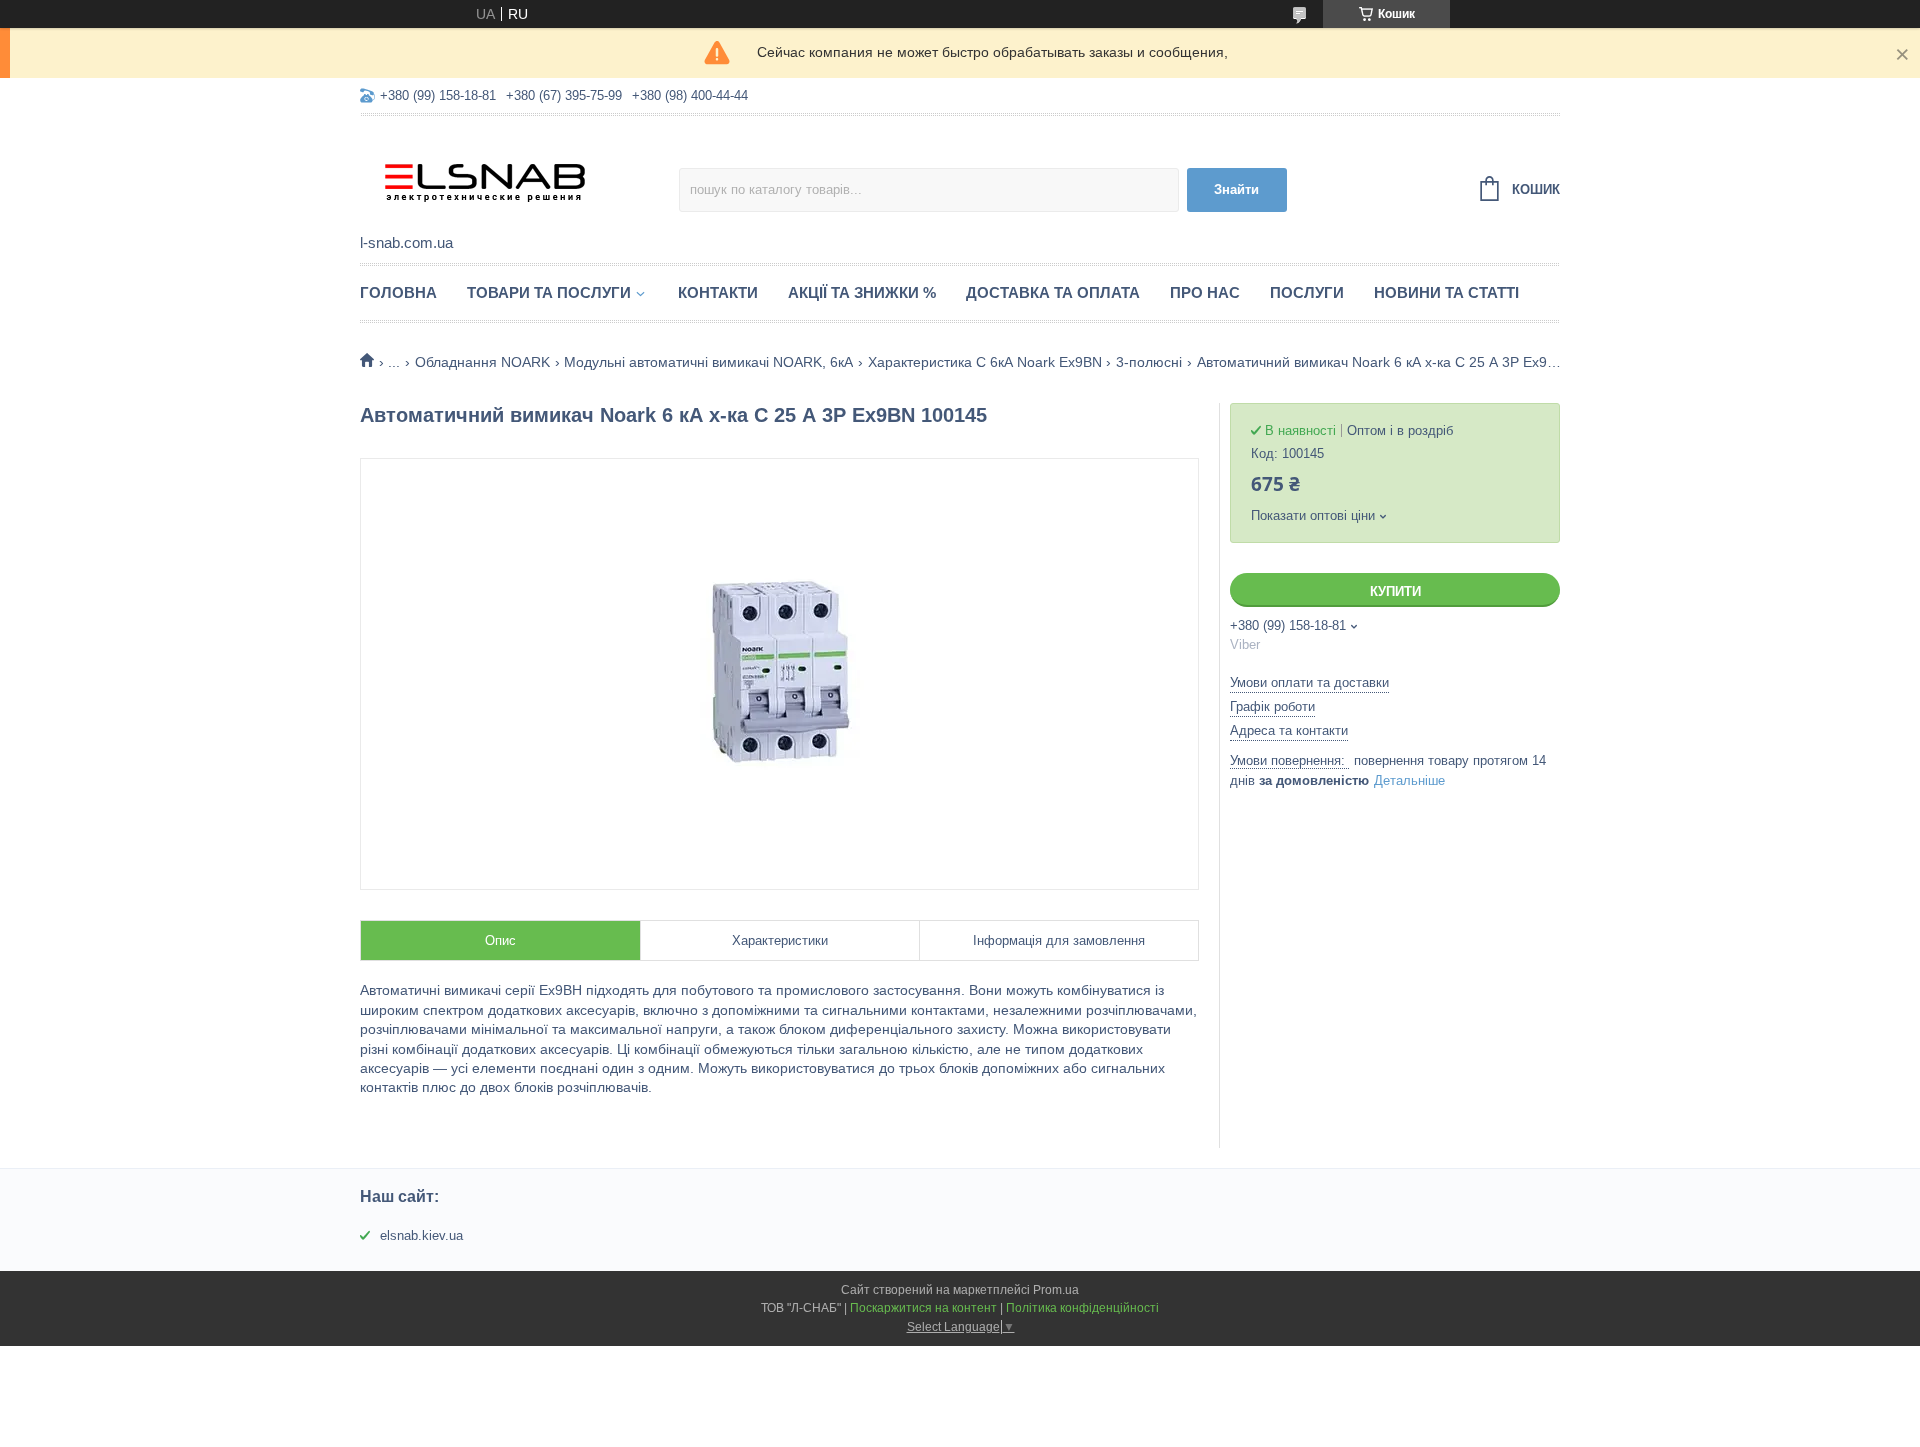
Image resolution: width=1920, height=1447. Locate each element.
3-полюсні (1149, 362)
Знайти (1236, 189)
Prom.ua (1056, 1290)
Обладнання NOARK (482, 362)
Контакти (718, 292)
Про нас (1205, 292)
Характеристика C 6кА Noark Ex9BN (985, 362)
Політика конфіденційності (1082, 1308)
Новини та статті (1446, 292)
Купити (1395, 591)
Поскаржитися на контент (923, 1308)
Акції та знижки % (862, 292)
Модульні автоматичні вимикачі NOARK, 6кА (708, 362)
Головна (398, 292)
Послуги (1307, 292)
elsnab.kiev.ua (421, 1235)
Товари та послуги (549, 292)
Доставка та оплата (1053, 292)
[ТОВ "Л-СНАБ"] (519, 176)
